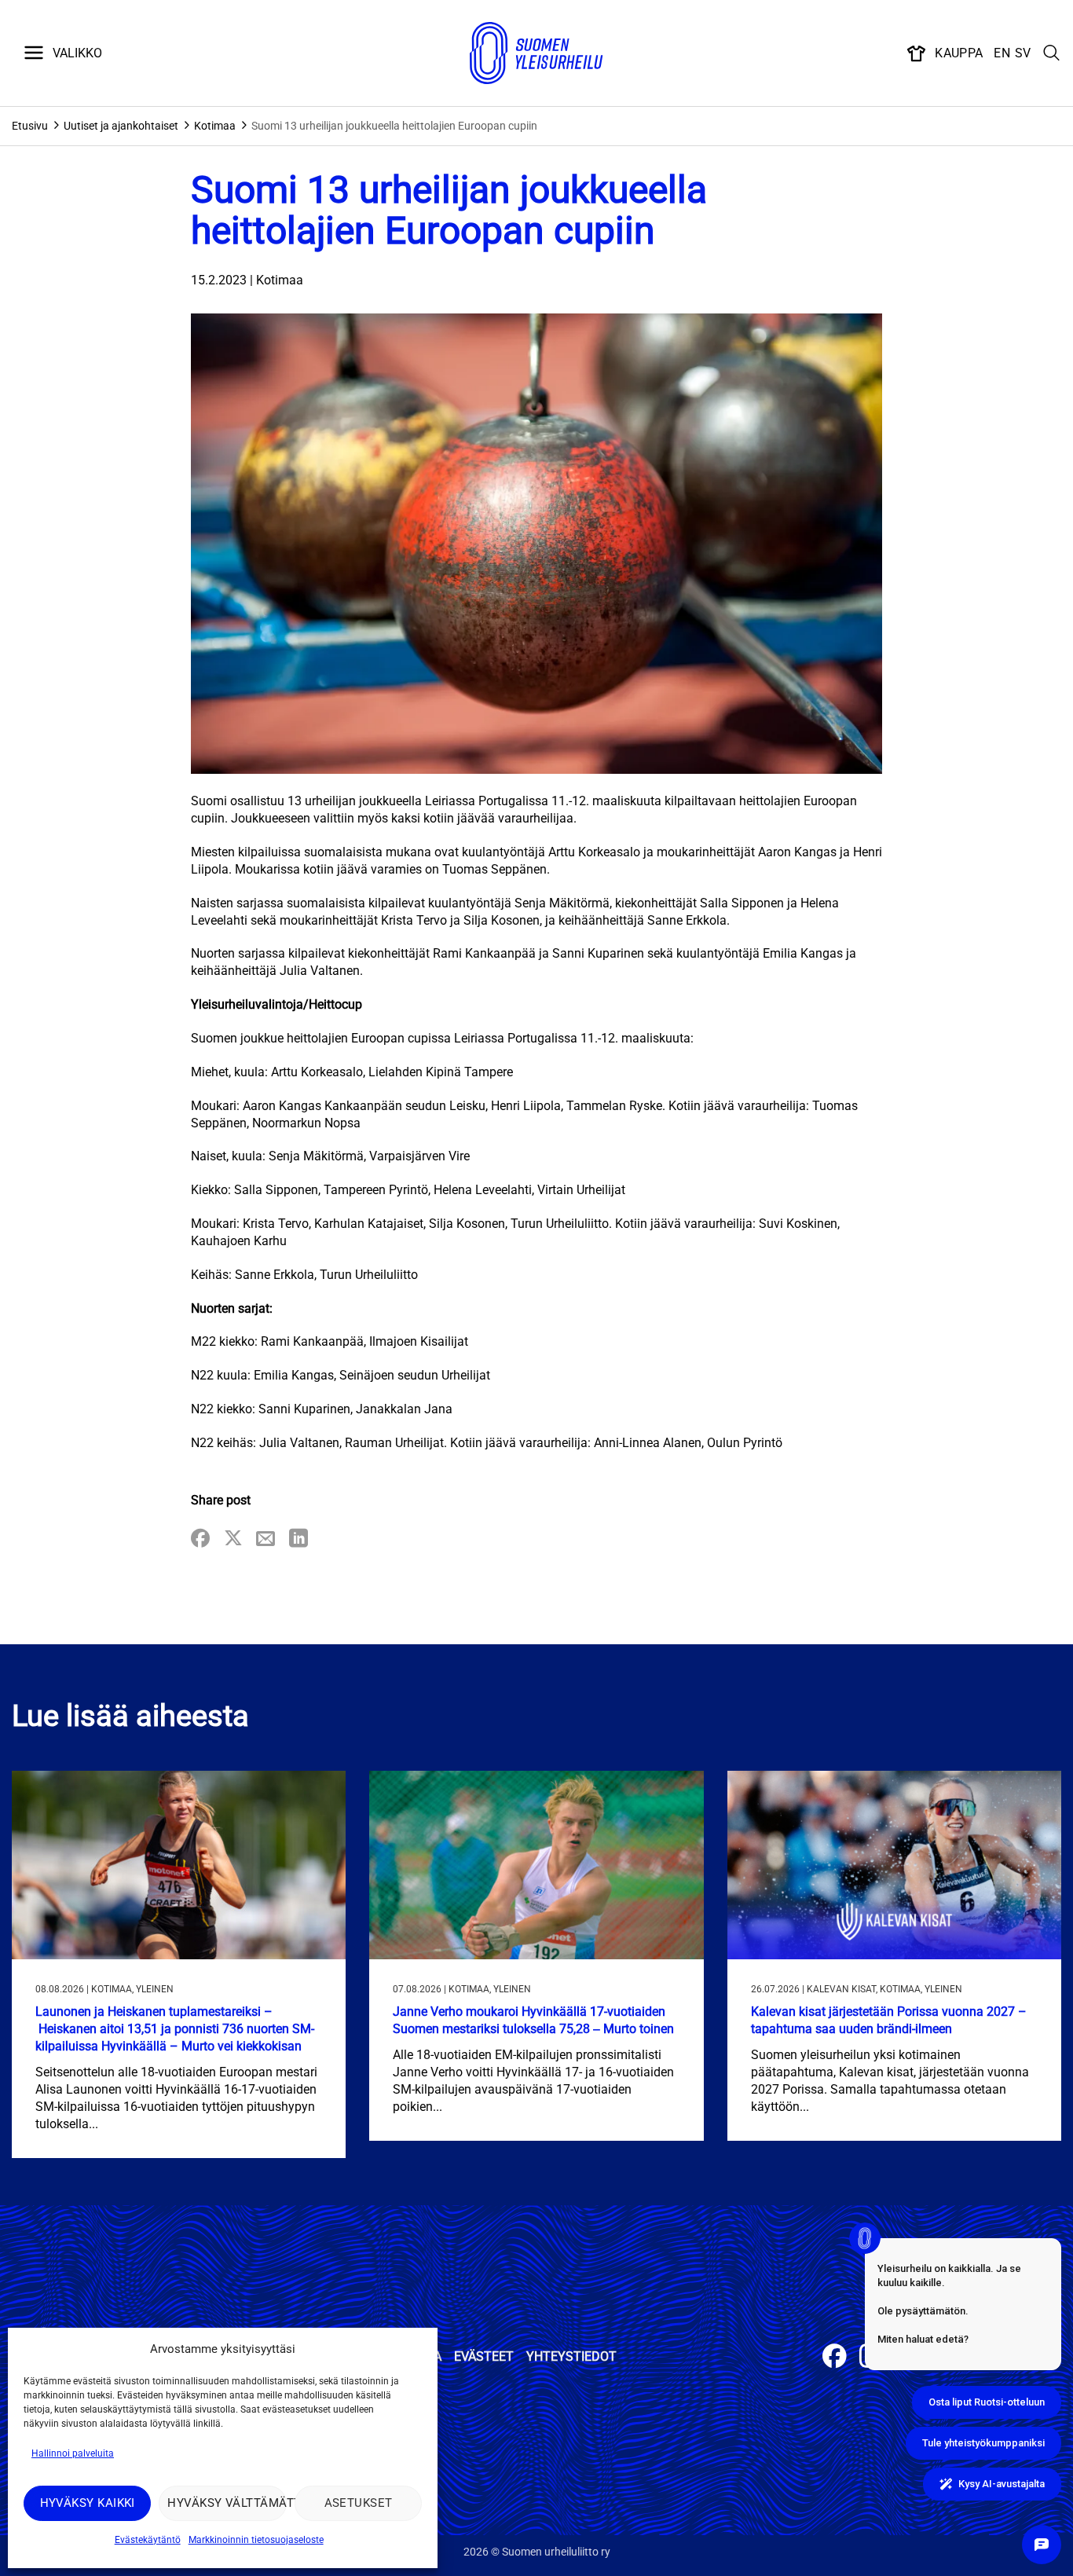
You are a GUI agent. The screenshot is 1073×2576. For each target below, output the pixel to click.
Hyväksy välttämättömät (227, 2503)
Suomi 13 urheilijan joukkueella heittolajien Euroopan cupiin (394, 126)
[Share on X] (233, 1539)
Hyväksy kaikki (88, 2503)
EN (1002, 53)
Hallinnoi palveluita (73, 2453)
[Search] (1052, 53)
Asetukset (359, 2503)
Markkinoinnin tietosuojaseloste (256, 2540)
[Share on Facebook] (200, 1539)
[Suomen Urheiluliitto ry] (536, 53)
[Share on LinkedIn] (298, 1539)
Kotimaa (215, 126)
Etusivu (30, 126)
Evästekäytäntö (148, 2540)
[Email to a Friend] (266, 1539)
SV (1023, 53)
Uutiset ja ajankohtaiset (121, 126)
